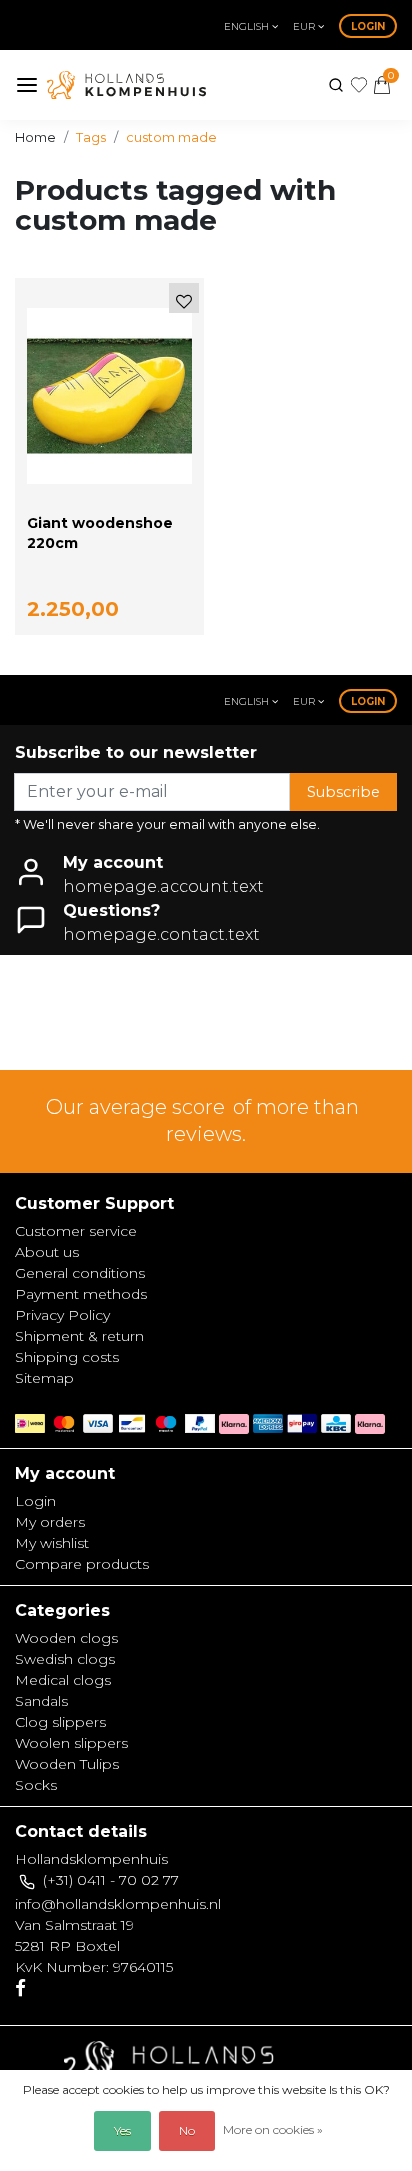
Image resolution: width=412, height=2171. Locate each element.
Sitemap (44, 1378)
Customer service (76, 1231)
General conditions (80, 1273)
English (248, 26)
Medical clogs (63, 1680)
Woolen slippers (71, 1743)
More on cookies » (273, 2129)
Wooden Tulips (67, 1764)
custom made (171, 137)
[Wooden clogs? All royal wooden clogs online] (126, 85)
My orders (50, 1522)
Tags (91, 137)
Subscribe (343, 792)
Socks (36, 1785)
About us (47, 1252)
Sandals (41, 1701)
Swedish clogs (65, 1659)
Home (35, 137)
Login (368, 26)
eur (305, 26)
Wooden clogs (66, 1638)
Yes (122, 2130)
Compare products (82, 1564)
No (187, 2130)
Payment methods (81, 1294)
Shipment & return (79, 1336)
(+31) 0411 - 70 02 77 (111, 1880)
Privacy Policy (62, 1315)
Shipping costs (67, 1357)
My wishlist (52, 1543)
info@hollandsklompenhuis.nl (118, 1904)
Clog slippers (60, 1722)
